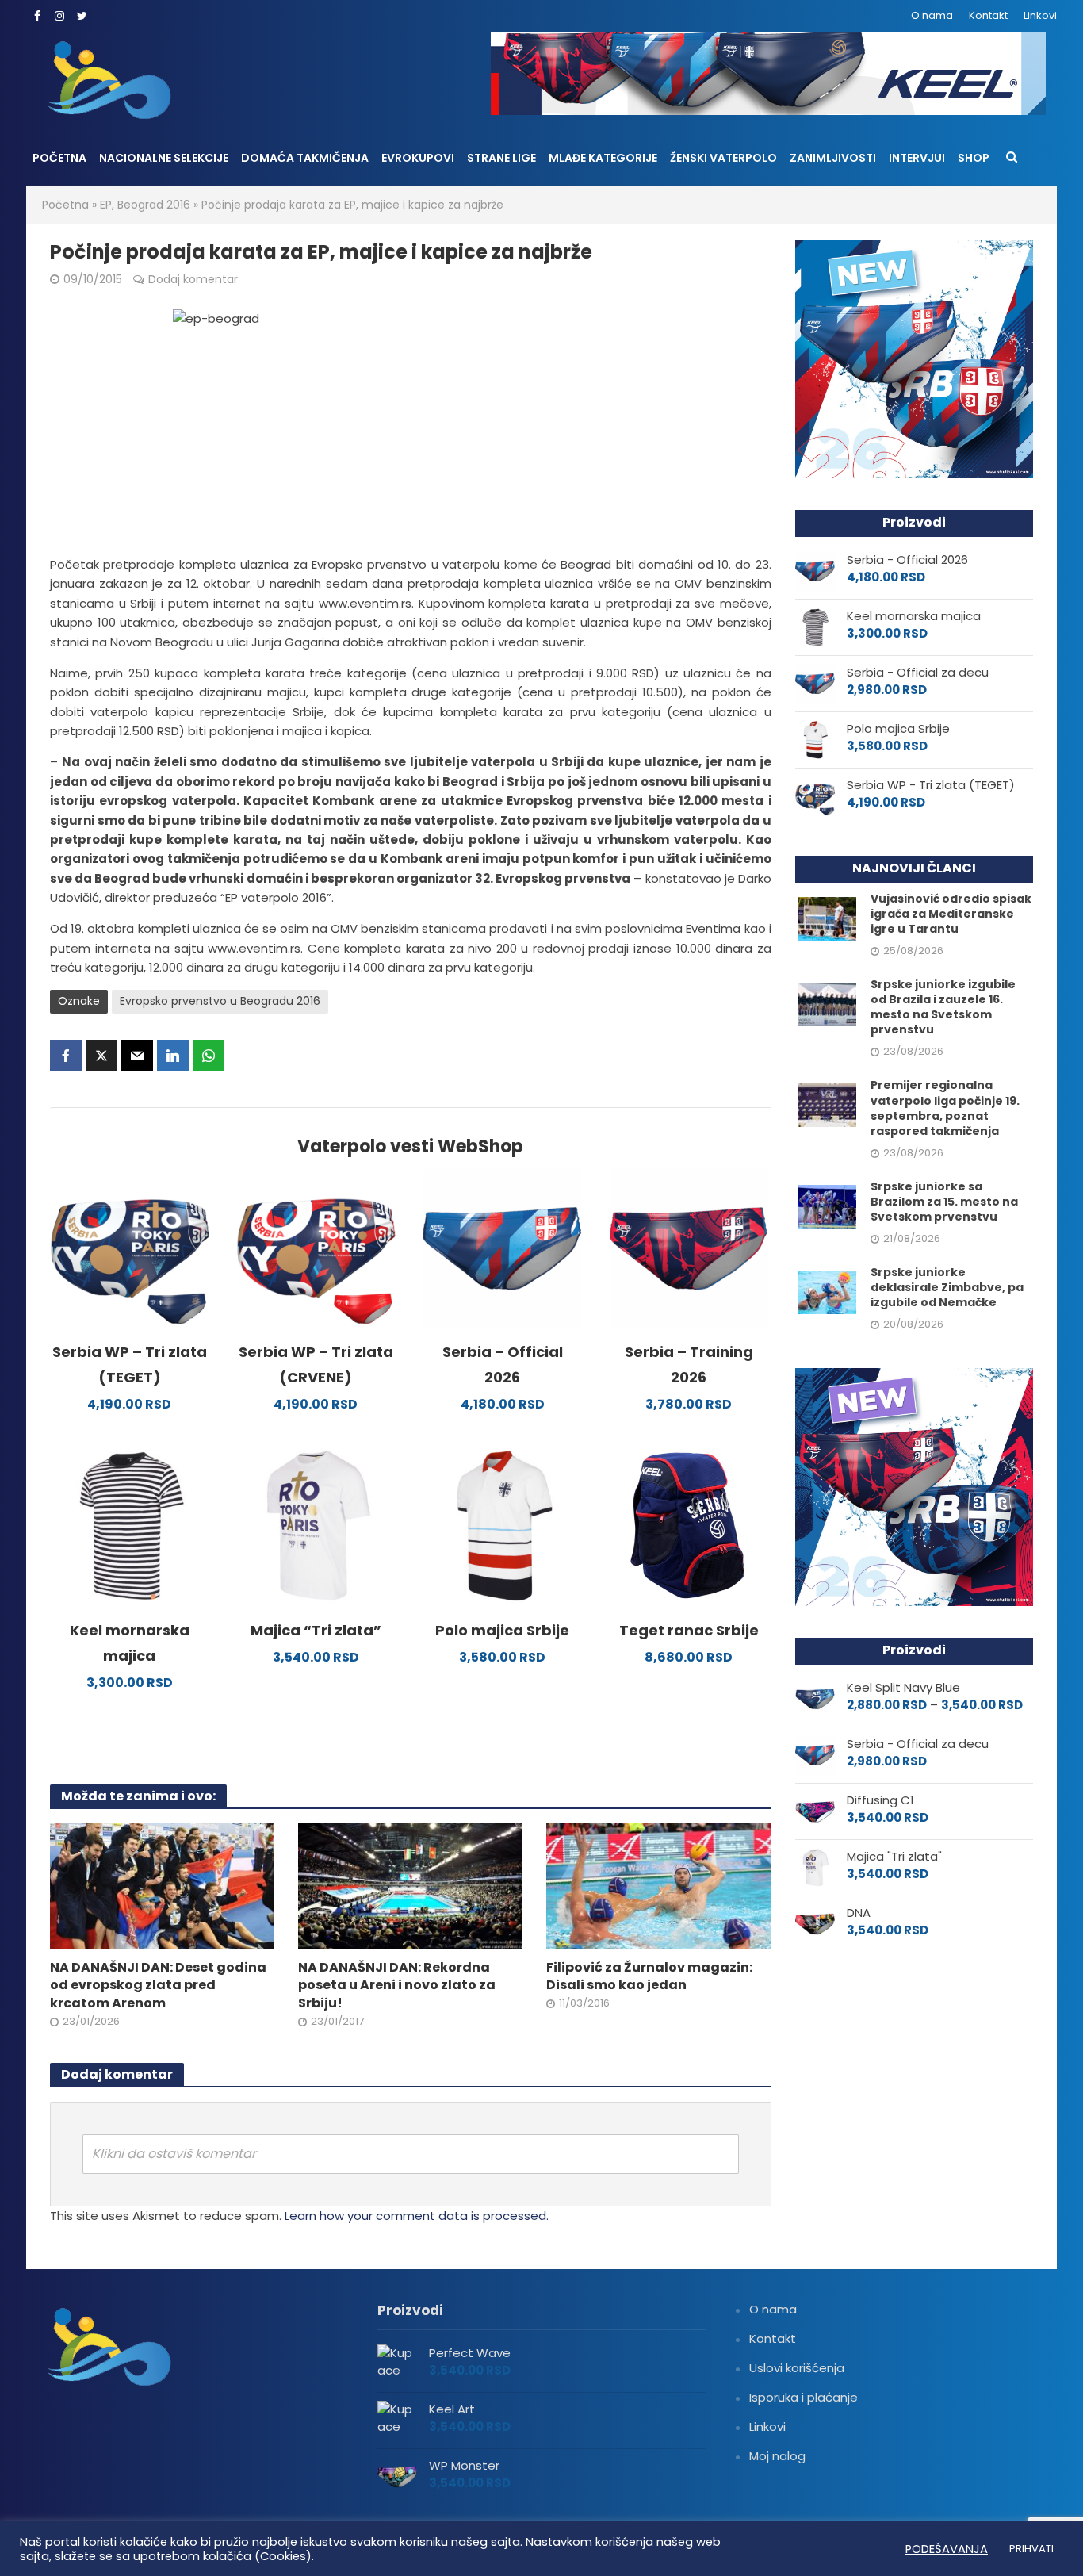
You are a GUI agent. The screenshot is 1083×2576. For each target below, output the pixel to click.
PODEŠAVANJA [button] (947, 2549)
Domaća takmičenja (305, 158)
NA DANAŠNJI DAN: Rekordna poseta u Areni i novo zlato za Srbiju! (397, 1986)
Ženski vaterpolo (723, 158)
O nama (932, 15)
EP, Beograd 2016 (145, 205)
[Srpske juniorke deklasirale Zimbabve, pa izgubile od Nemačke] (827, 1291)
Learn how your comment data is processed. (417, 2216)
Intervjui (917, 158)
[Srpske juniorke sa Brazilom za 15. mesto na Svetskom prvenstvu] (827, 1205)
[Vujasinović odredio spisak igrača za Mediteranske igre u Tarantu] (827, 918)
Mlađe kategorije (603, 158)
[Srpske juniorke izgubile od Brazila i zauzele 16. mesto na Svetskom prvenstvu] (827, 1004)
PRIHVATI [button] (1031, 2549)
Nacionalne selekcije (164, 158)
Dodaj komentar (193, 279)
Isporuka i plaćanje (804, 2397)
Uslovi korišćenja (797, 2368)
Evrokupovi (418, 158)
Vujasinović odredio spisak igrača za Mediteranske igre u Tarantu (951, 914)
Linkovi (1040, 15)
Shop (974, 158)
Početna (59, 158)
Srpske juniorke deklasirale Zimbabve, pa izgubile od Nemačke (947, 1288)
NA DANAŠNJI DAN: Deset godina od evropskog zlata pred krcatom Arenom (158, 1986)
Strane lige (501, 158)
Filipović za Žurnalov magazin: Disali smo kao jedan (649, 1977)
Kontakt (988, 15)
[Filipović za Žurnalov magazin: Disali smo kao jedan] (658, 1886)
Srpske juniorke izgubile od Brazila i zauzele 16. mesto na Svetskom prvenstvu (943, 1007)
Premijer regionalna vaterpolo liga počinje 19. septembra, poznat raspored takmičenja (945, 1108)
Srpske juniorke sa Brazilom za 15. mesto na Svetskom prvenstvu (944, 1202)
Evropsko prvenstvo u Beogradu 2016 (220, 1001)
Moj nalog (777, 2456)
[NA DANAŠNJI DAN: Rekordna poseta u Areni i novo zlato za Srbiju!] (410, 1886)
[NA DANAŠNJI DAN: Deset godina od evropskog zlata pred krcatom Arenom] (162, 1886)
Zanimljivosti (833, 158)
